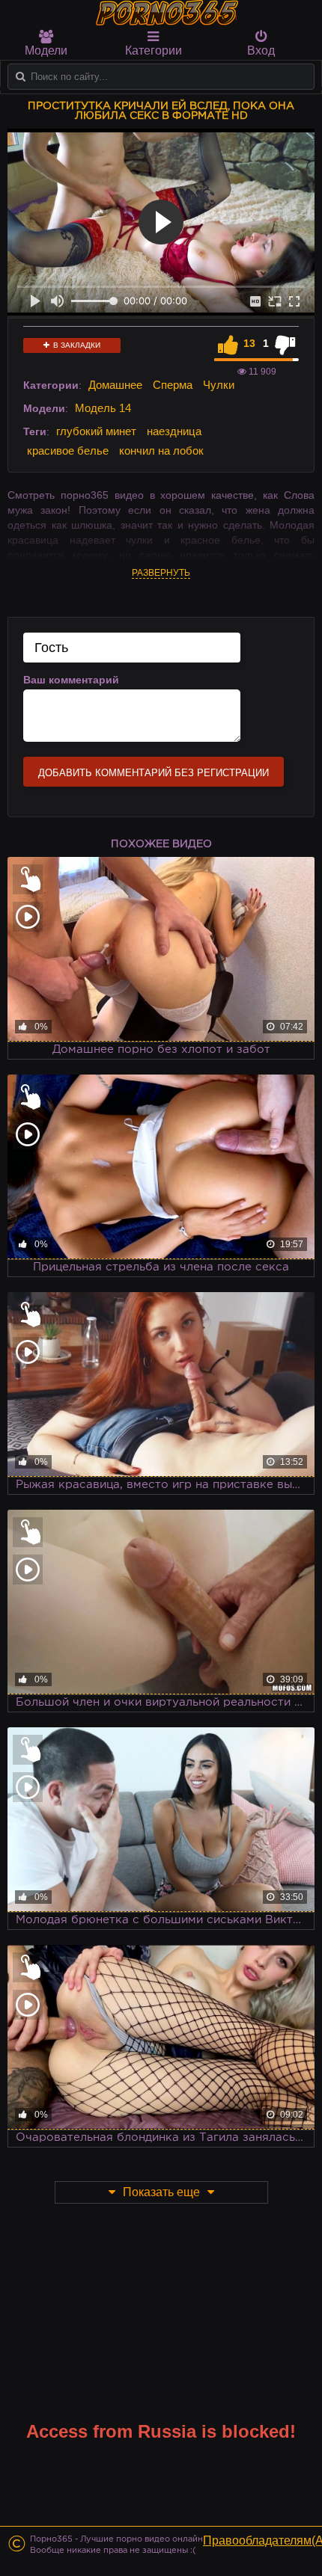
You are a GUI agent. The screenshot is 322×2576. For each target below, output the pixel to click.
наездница (174, 431)
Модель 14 (103, 408)
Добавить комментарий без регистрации (154, 773)
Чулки (219, 385)
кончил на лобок (161, 451)
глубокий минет (96, 431)
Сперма (173, 385)
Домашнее (115, 385)
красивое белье (68, 451)
